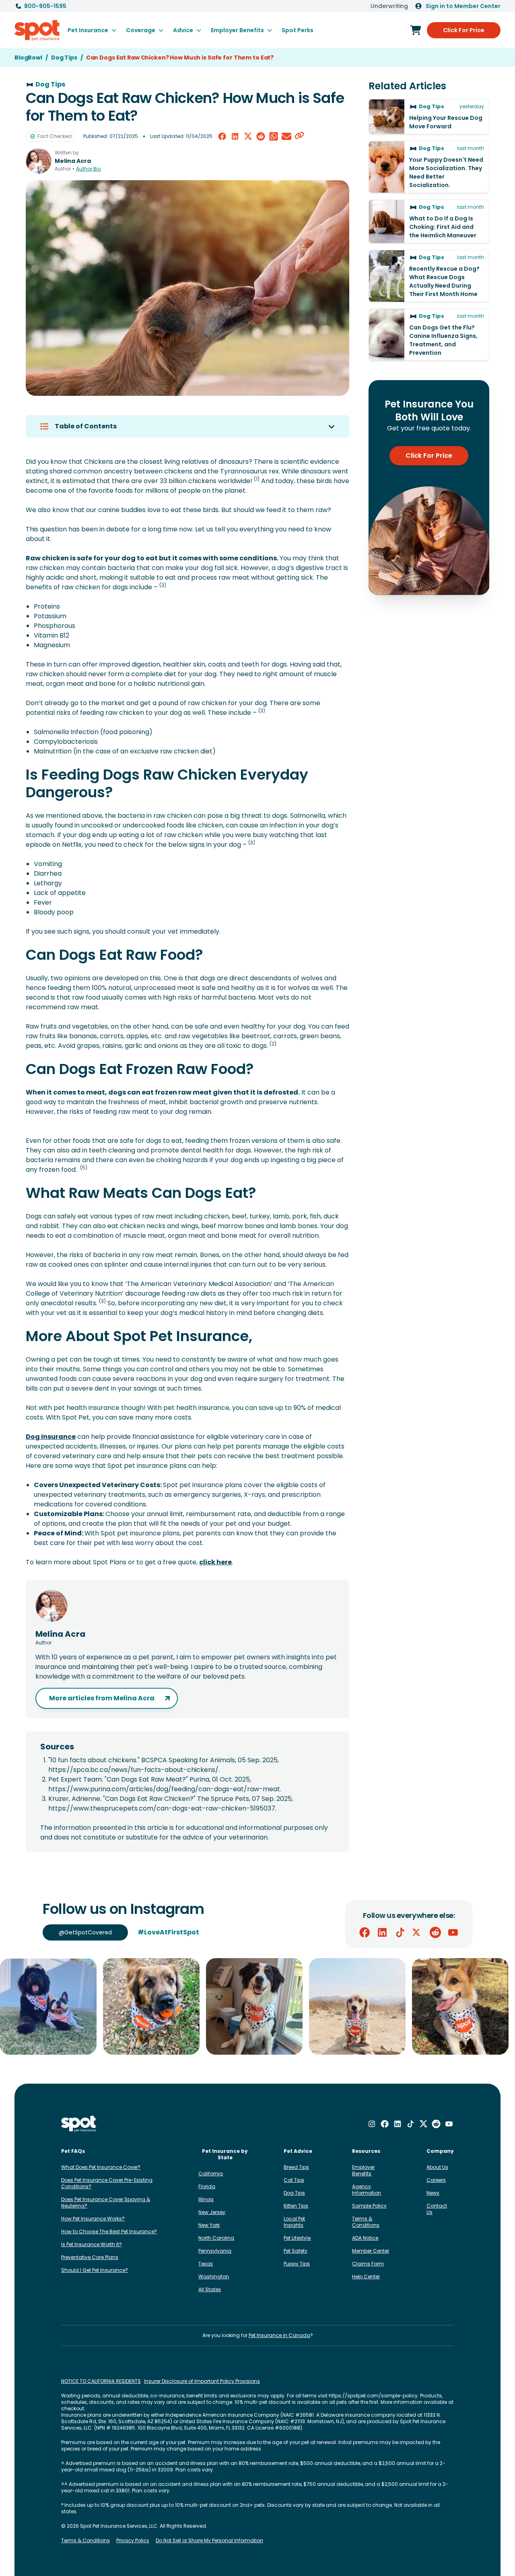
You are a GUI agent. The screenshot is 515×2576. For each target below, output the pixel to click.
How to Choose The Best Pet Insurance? (109, 2231)
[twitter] (248, 136)
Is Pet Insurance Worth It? (92, 2244)
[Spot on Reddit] (435, 1932)
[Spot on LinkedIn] (382, 1932)
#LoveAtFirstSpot (168, 1932)
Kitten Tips (296, 2206)
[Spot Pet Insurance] (79, 2124)
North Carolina (216, 2238)
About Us (437, 2167)
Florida (207, 2186)
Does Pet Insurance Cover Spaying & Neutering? (106, 2203)
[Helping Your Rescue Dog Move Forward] (429, 117)
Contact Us (437, 2209)
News (433, 2193)
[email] (286, 136)
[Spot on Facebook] (365, 1932)
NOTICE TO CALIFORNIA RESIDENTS (101, 2381)
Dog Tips (294, 2193)
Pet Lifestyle (297, 2238)
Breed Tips (296, 2167)
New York (209, 2225)
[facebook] (222, 136)
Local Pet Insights (294, 2222)
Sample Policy (369, 2206)
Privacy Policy (133, 2541)
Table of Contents (86, 426)
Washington (214, 2277)
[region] (257, 2006)
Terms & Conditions (366, 2222)
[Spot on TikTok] (400, 1932)
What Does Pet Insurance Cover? (101, 2167)
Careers (436, 2180)
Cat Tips (294, 2180)
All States (210, 2289)
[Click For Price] (416, 30)
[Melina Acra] (39, 161)
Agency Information (367, 2190)
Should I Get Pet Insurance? (95, 2270)
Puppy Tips (297, 2264)
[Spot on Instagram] (372, 2124)
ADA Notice (365, 2238)
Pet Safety (296, 2251)
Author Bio (89, 169)
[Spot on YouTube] (453, 1932)
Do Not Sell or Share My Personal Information (209, 2541)
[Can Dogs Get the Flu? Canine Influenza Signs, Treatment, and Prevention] (429, 335)
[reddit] (261, 136)
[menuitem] (92, 30)
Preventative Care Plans (90, 2257)
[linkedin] (235, 136)
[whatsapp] (274, 136)
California (211, 2174)
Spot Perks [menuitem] (298, 30)
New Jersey (212, 2212)
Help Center (366, 2277)
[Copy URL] (299, 136)
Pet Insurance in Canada (279, 2335)
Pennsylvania (215, 2251)
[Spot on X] (418, 1932)
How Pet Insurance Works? (93, 2219)
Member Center (371, 2251)
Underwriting (389, 6)
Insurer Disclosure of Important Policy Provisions (202, 2381)
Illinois (206, 2199)
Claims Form (368, 2264)
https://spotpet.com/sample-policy (373, 2396)
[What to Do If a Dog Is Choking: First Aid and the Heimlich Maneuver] (429, 221)
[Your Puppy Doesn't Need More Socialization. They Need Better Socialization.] (429, 167)
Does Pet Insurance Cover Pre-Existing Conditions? (107, 2183)
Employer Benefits (363, 2170)
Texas (206, 2264)
